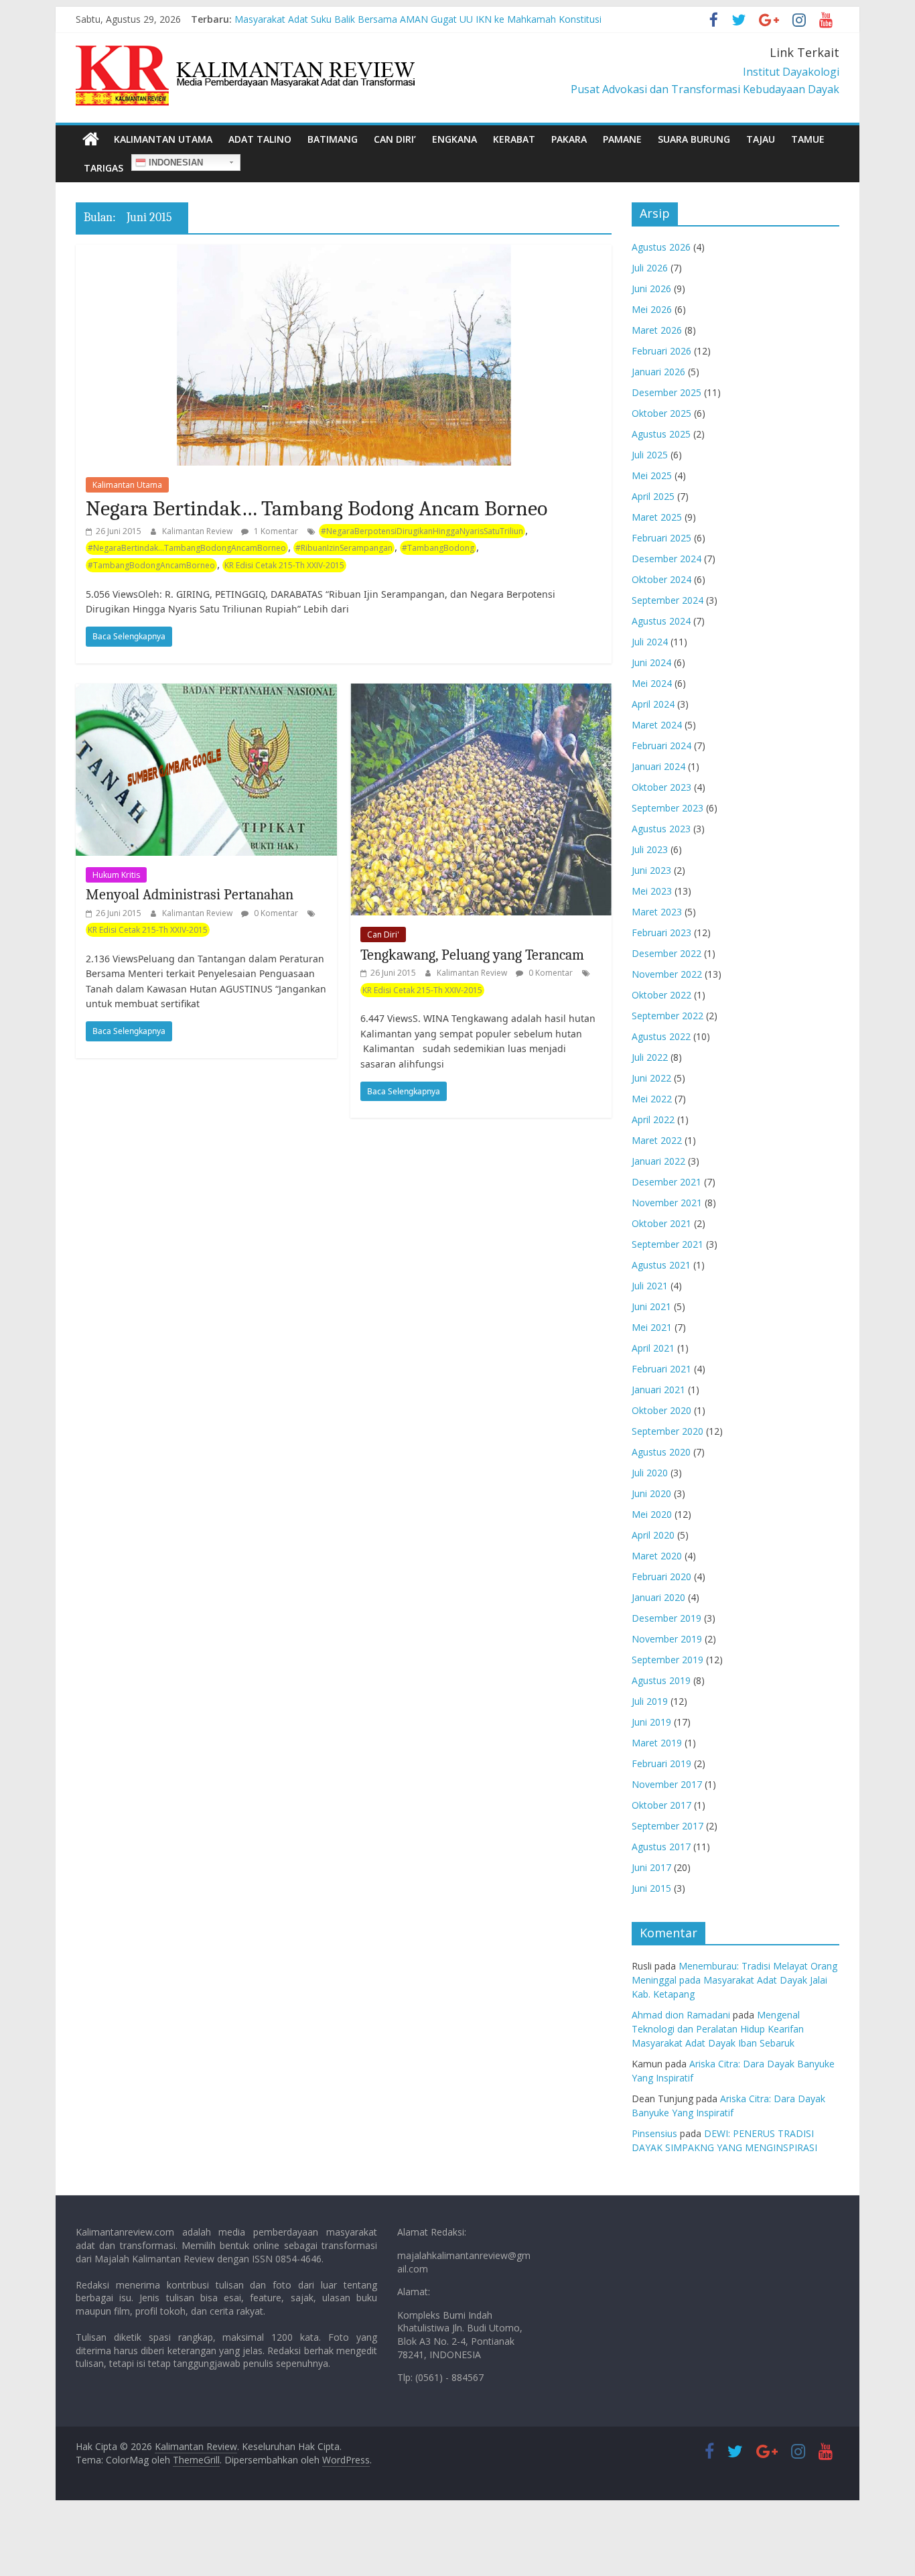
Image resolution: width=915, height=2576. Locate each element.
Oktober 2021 (661, 1223)
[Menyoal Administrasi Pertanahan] (206, 692)
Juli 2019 (650, 1701)
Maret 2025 (657, 517)
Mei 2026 (652, 309)
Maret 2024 (657, 725)
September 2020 (667, 1431)
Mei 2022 (652, 1099)
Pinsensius (654, 2133)
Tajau (761, 139)
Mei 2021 (652, 1327)
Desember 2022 (666, 953)
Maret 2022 (657, 1140)
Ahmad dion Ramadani (681, 2015)
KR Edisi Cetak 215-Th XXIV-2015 (284, 565)
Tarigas (103, 168)
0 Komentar (275, 913)
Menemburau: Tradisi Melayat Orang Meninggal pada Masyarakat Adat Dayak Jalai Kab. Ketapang (734, 1980)
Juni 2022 (651, 1078)
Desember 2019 (666, 1618)
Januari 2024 (658, 766)
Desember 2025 (666, 392)
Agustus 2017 (661, 1847)
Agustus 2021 (661, 1265)
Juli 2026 (650, 268)
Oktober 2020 (661, 1410)
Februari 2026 (661, 351)
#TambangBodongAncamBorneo (151, 565)
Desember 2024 (666, 559)
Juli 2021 (650, 1286)
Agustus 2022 (661, 1036)
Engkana (454, 139)
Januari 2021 (658, 1390)
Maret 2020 (657, 1556)
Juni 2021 (651, 1306)
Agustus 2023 (661, 829)
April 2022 (653, 1119)
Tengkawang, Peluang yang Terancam (472, 955)
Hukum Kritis (116, 875)
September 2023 (667, 808)
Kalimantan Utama (163, 139)
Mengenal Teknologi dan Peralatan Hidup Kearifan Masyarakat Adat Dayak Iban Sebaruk (718, 2029)
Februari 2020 (661, 1576)
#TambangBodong (438, 548)
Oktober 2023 (661, 787)
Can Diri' (383, 935)
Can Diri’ (395, 139)
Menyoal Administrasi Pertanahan (190, 895)
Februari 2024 (661, 746)
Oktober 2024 (661, 579)
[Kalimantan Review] (91, 139)
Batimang (333, 139)
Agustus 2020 (661, 1452)
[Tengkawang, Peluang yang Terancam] (481, 692)
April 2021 (653, 1348)
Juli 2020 (650, 1473)
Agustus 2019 (661, 1680)
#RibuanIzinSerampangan (344, 548)
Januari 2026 (658, 372)
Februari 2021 (661, 1369)
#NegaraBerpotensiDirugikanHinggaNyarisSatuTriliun (422, 531)
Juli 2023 (650, 849)
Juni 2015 (651, 1888)
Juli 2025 (650, 455)
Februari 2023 (661, 932)
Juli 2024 (650, 642)
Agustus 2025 (661, 434)
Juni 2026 (651, 288)
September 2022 (667, 1016)
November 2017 (667, 1784)
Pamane (622, 139)
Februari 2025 (661, 538)
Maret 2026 (657, 330)
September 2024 (667, 600)
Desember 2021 (666, 1182)
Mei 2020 (652, 1514)
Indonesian (174, 163)
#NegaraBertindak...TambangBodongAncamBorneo (187, 548)
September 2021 (667, 1244)
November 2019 (667, 1639)
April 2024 (653, 704)
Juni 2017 (651, 1867)
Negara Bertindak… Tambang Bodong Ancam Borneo (316, 508)
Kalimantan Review (198, 531)
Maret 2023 (657, 912)
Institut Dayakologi (791, 72)
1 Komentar (275, 531)
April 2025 (653, 496)
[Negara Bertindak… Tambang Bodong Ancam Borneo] (344, 253)
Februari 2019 (661, 1763)
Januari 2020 (658, 1597)
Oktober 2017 (661, 1805)
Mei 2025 (652, 475)
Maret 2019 (657, 1743)
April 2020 (653, 1535)
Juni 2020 (651, 1493)
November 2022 (667, 974)
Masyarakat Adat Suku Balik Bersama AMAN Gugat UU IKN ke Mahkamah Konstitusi (418, 19)
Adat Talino (260, 139)
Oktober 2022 (661, 995)
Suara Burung (694, 139)
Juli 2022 (650, 1057)
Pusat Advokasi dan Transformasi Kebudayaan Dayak (705, 89)
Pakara (569, 139)
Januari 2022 (658, 1161)
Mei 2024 (652, 683)
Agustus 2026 (661, 247)
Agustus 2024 (661, 621)
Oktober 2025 (661, 413)
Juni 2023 (651, 870)
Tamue (808, 139)
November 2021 (667, 1203)
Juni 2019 (651, 1722)
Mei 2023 (652, 891)
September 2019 (667, 1660)
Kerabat (514, 139)
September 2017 (667, 1826)
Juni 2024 (651, 662)
